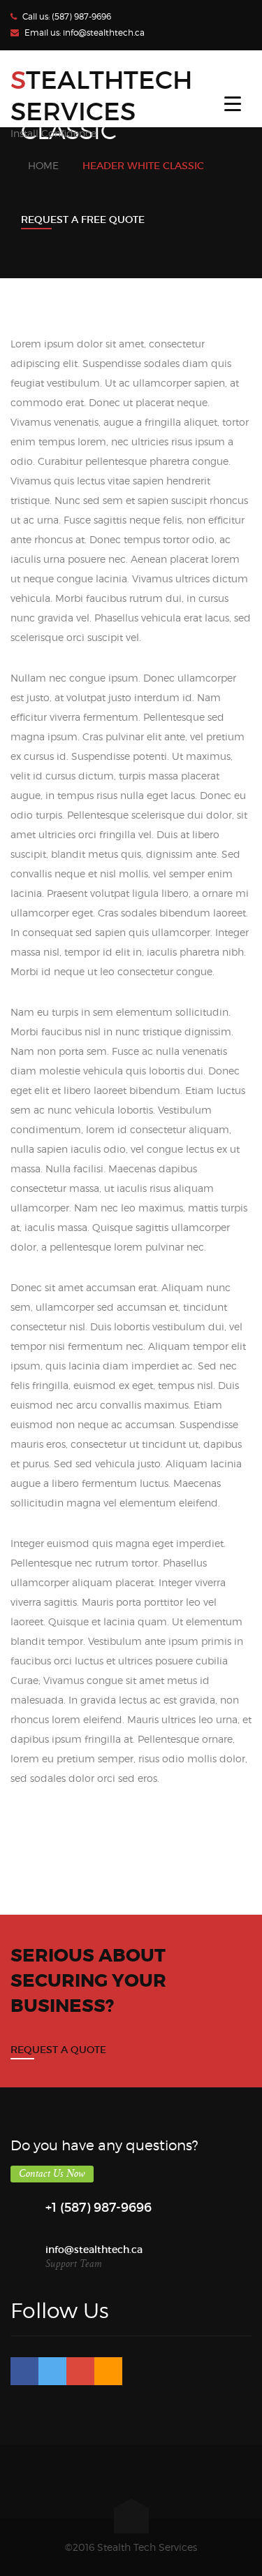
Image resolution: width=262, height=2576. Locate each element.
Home (43, 165)
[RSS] (108, 2371)
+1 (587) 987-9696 (99, 2208)
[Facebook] (24, 2371)
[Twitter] (52, 2371)
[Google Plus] (80, 2371)
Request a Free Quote (83, 220)
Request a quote (58, 2050)
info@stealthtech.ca (104, 33)
